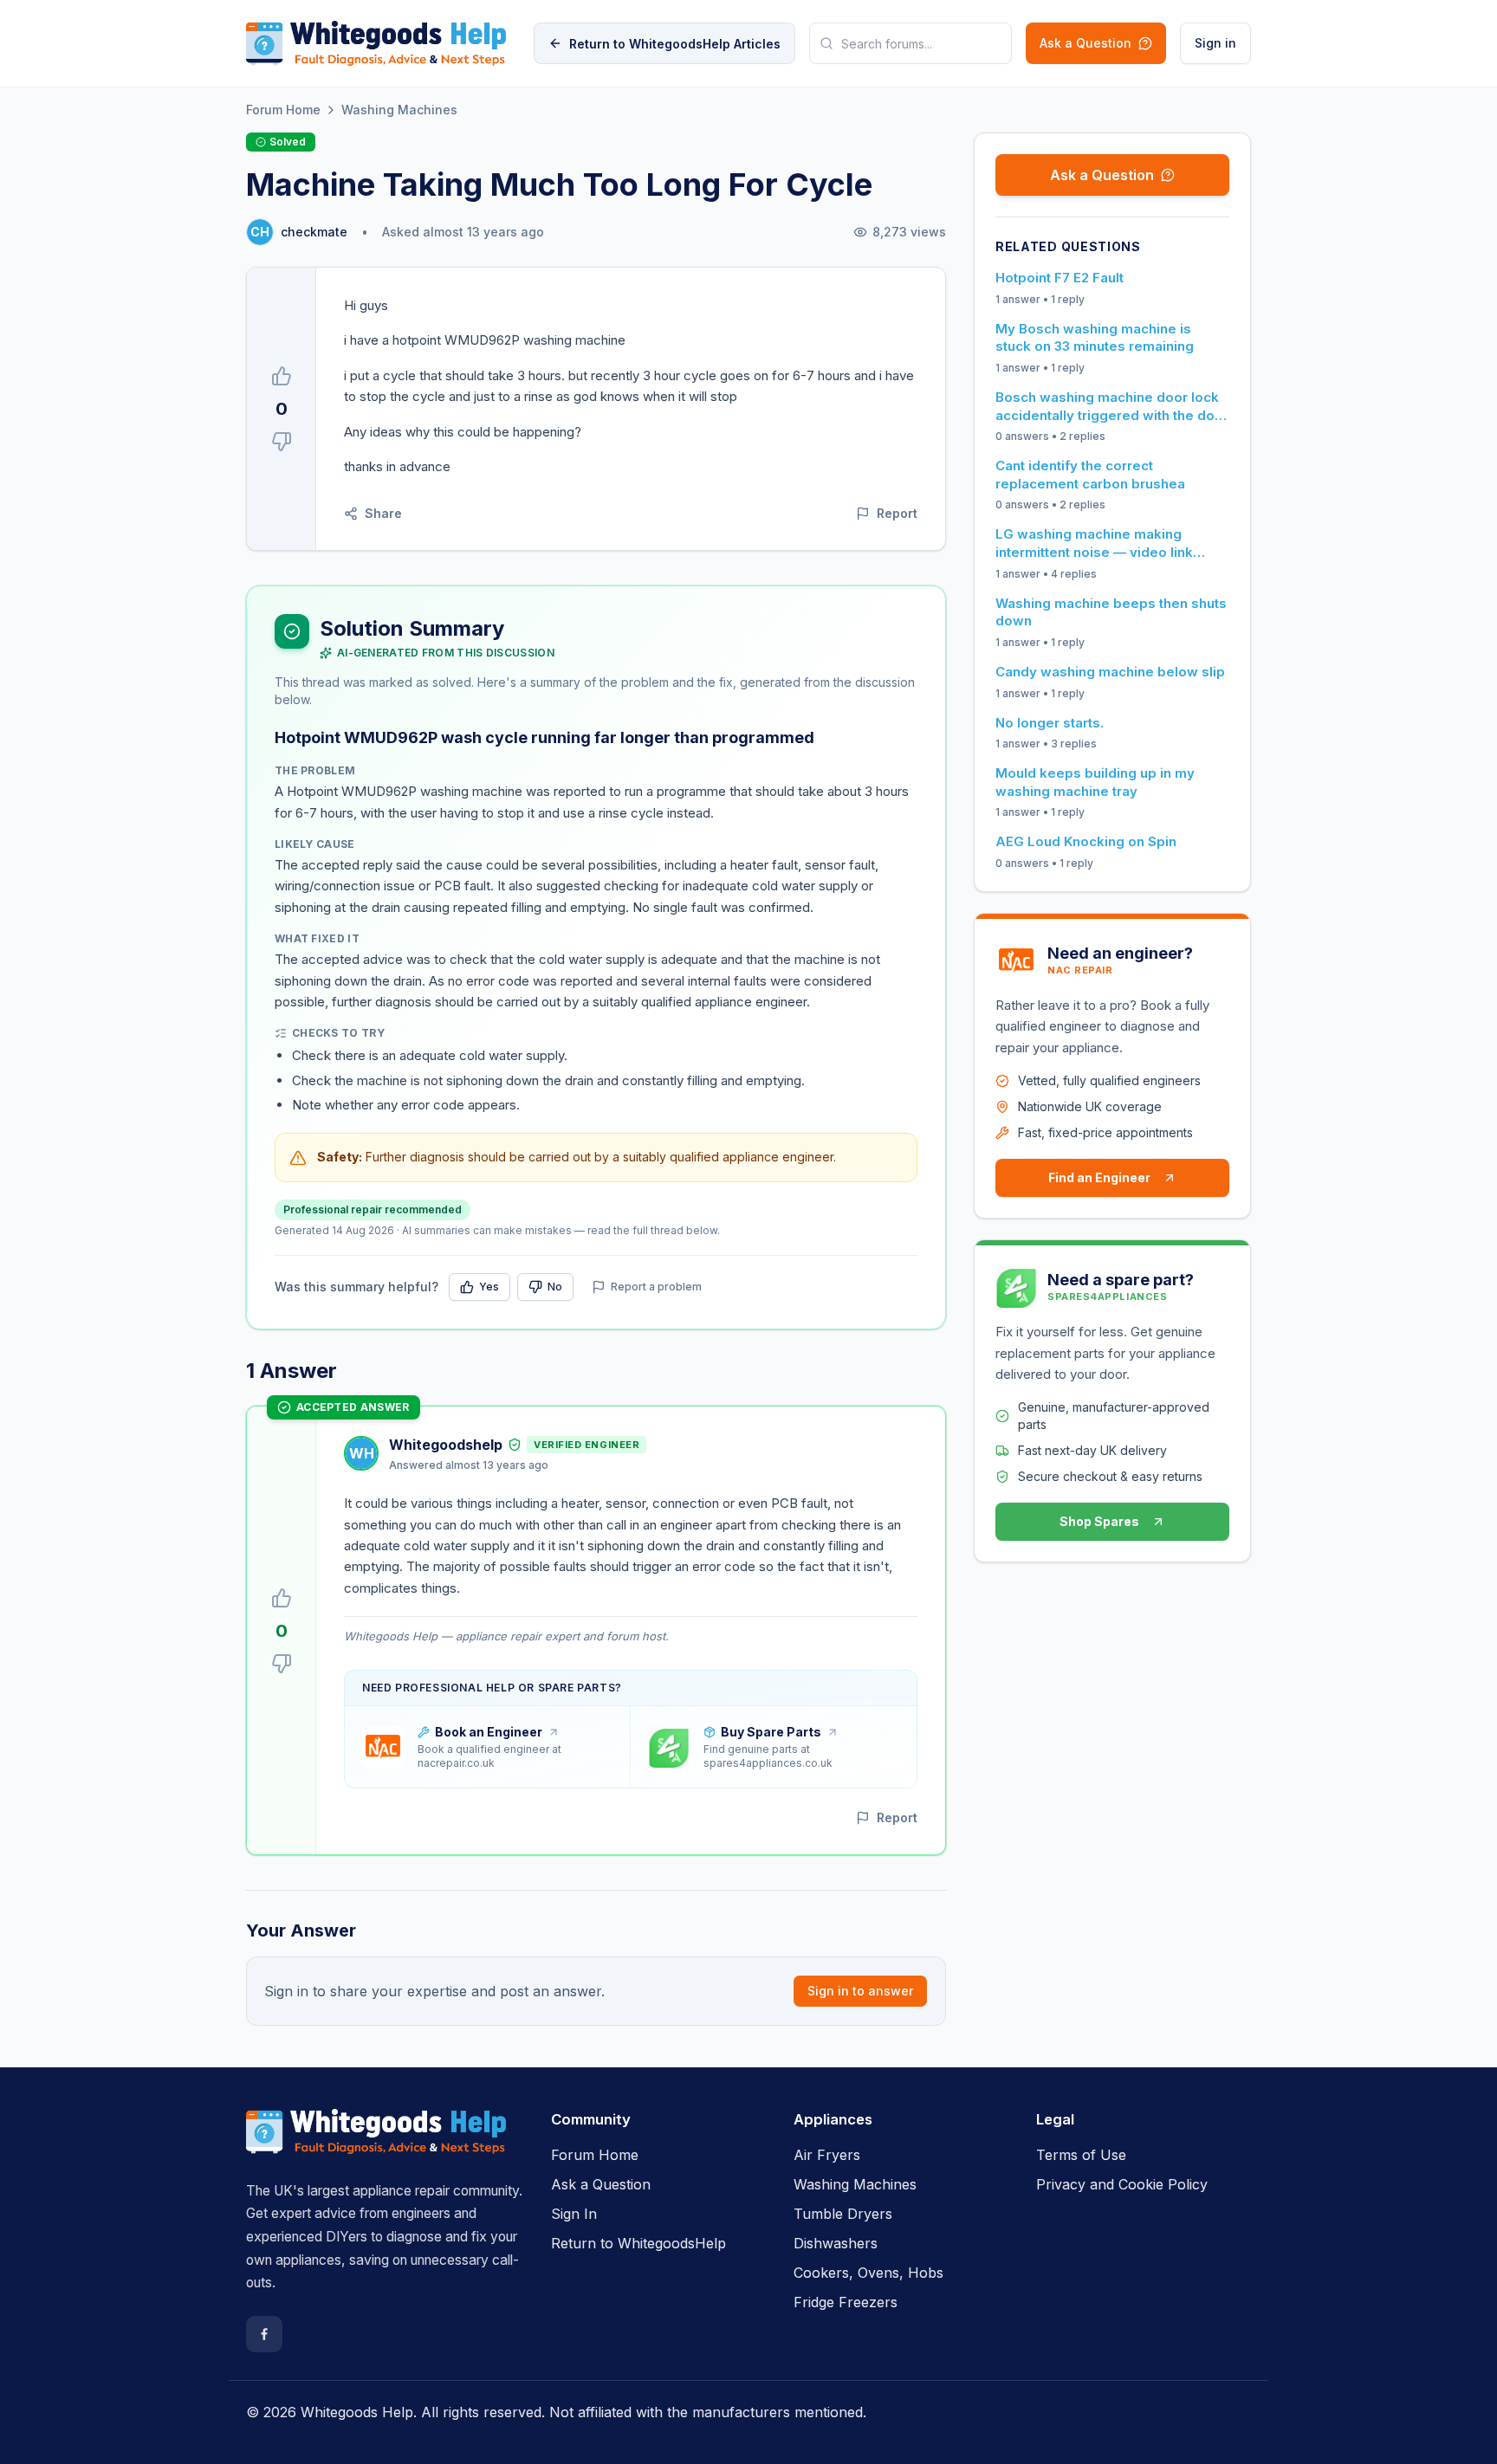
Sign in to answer (860, 1991)
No (555, 1287)
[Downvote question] (282, 442)
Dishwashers (836, 2243)
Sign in (1215, 43)
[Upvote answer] (282, 1598)
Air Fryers (827, 2155)
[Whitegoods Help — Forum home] (376, 43)
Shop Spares (1099, 1521)
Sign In (574, 2214)
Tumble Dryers (843, 2214)
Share (383, 513)
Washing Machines (399, 110)
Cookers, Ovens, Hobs (868, 2273)
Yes (489, 1287)
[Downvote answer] (282, 1664)
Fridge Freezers (846, 2302)
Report (897, 513)
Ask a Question (1085, 43)
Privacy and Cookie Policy (1122, 2184)
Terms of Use (1081, 2155)
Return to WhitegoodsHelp (638, 2243)
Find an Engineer (1099, 1177)
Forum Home (283, 110)
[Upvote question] (282, 376)
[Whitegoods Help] (376, 2142)
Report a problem (656, 1287)
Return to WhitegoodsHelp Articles (675, 44)
